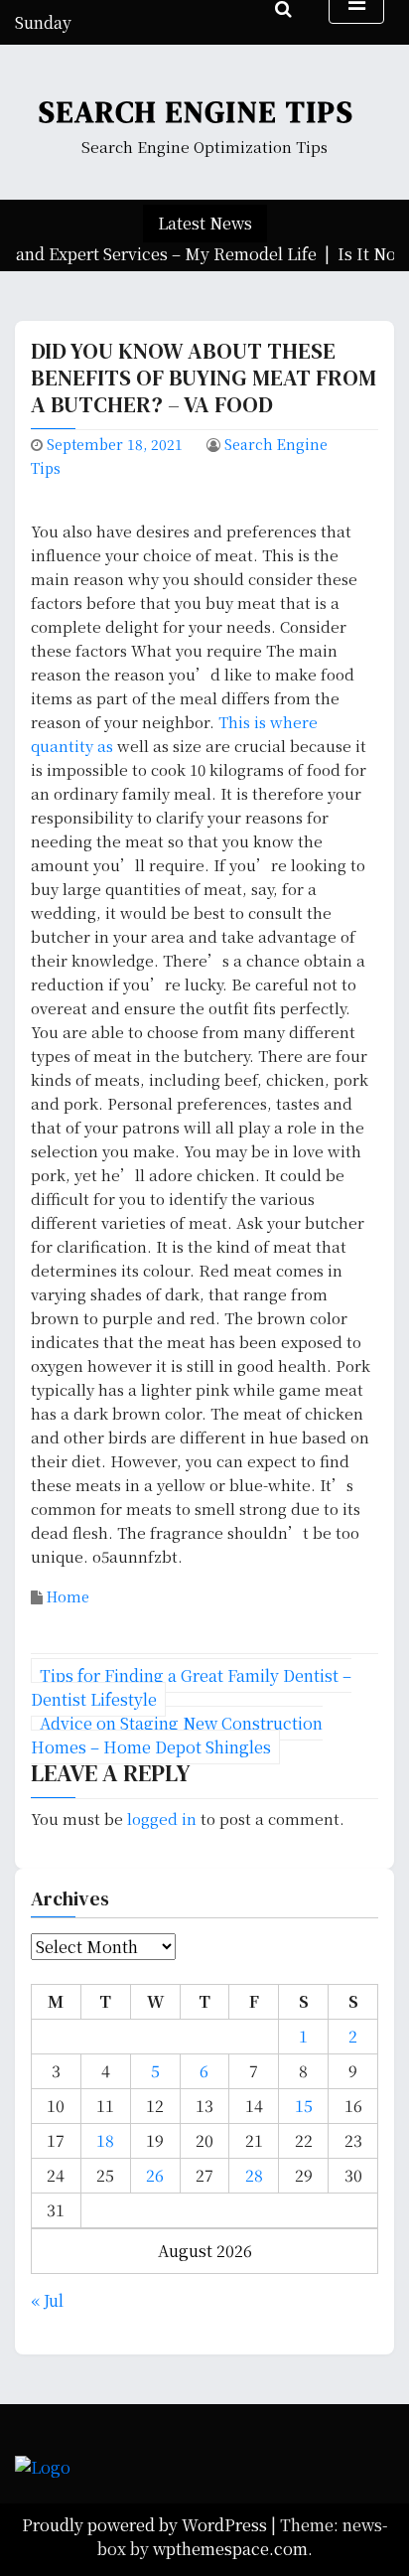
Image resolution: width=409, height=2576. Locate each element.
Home (68, 1596)
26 (155, 2175)
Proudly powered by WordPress (146, 2525)
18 (105, 2140)
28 (254, 2175)
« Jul (47, 2300)
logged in (162, 1818)
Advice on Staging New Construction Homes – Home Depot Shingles (177, 1735)
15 (304, 2106)
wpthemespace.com (230, 2549)
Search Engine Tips (197, 112)
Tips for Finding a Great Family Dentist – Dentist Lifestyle (191, 1687)
